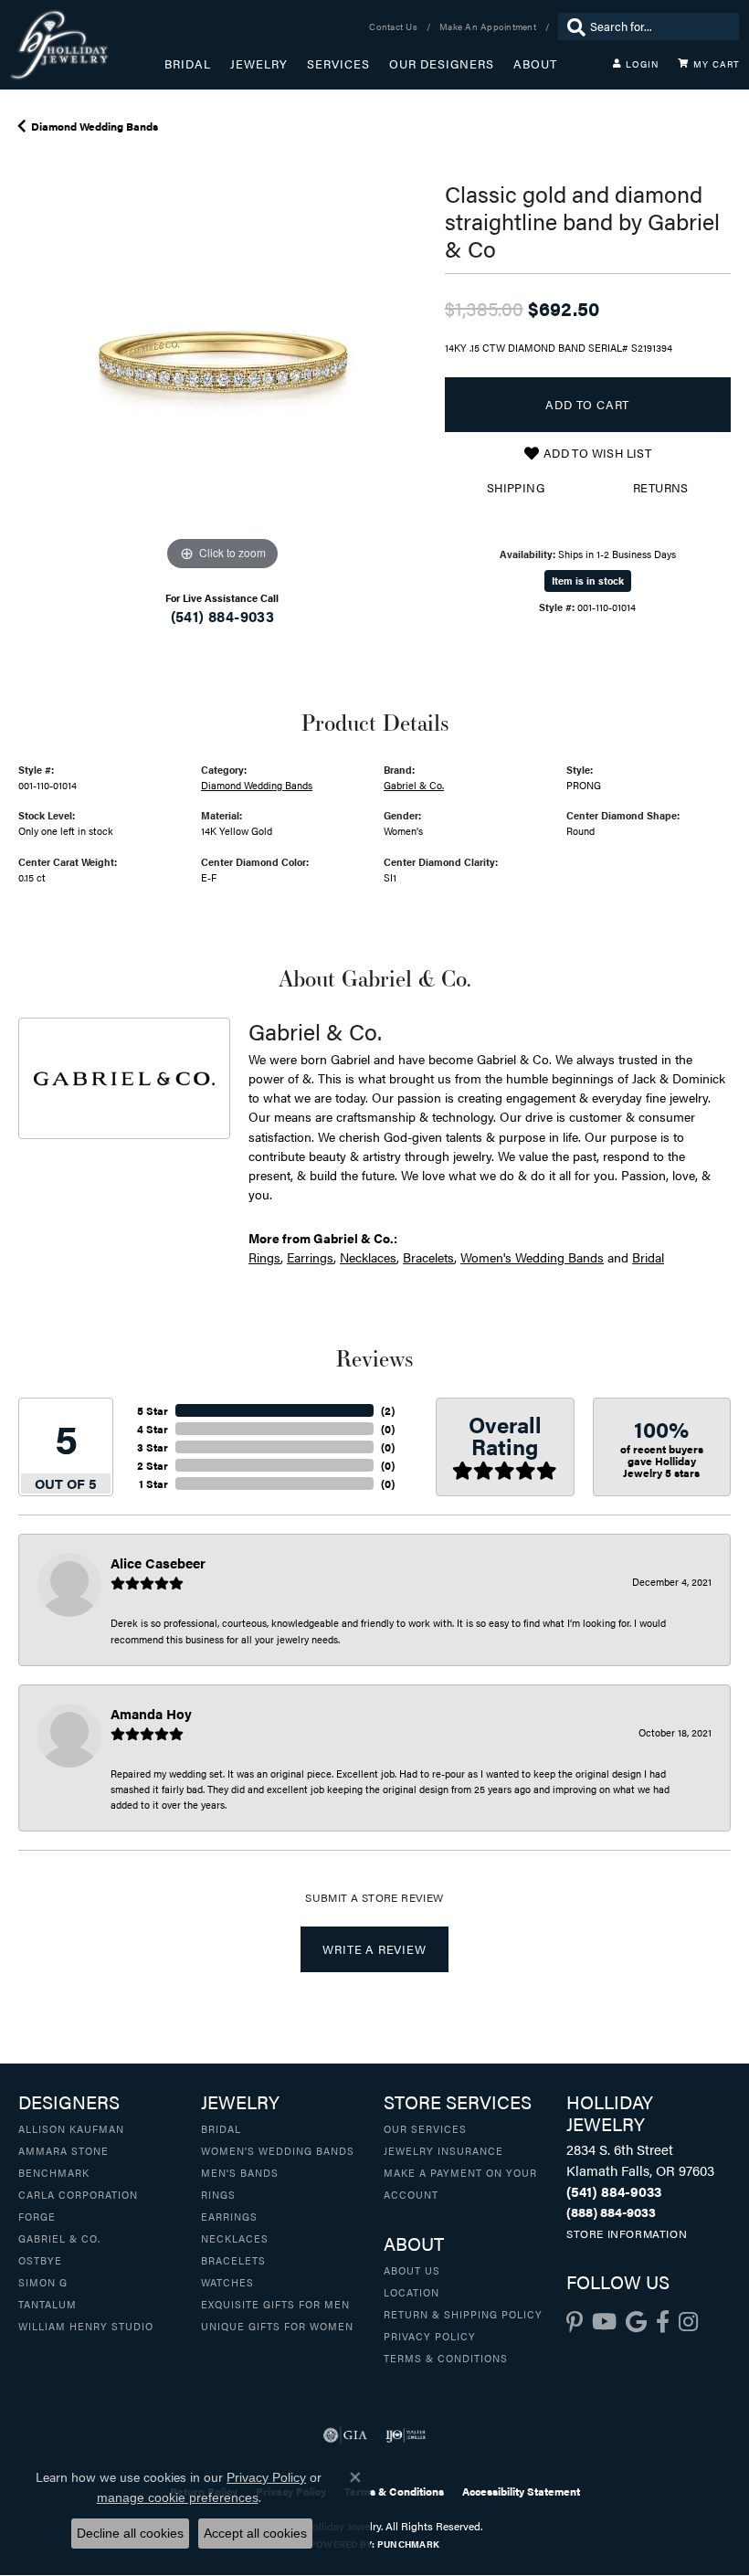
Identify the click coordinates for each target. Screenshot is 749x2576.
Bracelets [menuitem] (233, 2260)
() (388, 1410)
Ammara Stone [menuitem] (63, 2150)
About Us (412, 2270)
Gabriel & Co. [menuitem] (59, 2238)
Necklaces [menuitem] (235, 2238)
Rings (264, 1257)
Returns (661, 488)
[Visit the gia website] (345, 2435)
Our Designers (442, 64)
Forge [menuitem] (37, 2216)
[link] (395, 26)
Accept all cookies (255, 2533)
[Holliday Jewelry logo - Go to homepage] (87, 45)
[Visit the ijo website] (406, 2435)
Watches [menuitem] (227, 2282)
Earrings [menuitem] (229, 2216)
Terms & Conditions (446, 2358)
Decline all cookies (130, 2533)
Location (411, 2292)
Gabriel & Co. (414, 785)
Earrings (310, 1257)
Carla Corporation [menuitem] (78, 2194)
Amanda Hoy (151, 1713)
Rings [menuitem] (218, 2194)
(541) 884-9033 (223, 616)
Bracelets (428, 1257)
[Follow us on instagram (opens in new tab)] (688, 2322)
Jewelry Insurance (443, 2150)
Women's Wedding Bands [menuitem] (278, 2150)
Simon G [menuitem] (43, 2282)
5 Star (153, 1410)
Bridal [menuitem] (221, 2128)
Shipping (516, 488)
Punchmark (408, 2544)
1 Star (153, 1483)
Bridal (188, 64)
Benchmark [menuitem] (54, 2172)
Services (338, 64)
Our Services (425, 2128)
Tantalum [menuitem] (47, 2304)
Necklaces (368, 1257)
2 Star (153, 1465)
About (535, 64)
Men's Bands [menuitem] (240, 2172)
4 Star (153, 1429)
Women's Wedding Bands (532, 1257)
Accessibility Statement (521, 2491)
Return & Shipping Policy (463, 2314)
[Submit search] (572, 26)
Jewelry (259, 64)
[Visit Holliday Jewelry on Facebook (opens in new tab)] (663, 2322)
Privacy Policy (430, 2336)
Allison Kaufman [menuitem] (71, 2128)
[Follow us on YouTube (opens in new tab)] (604, 2322)
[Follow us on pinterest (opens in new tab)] (575, 2322)
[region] (222, 371)
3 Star (153, 1447)
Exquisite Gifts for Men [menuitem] (275, 2304)
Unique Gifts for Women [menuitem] (277, 2326)
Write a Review (374, 1949)
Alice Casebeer (158, 1562)
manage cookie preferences (178, 2497)
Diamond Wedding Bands (95, 126)
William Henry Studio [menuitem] (86, 2326)
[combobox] (660, 26)
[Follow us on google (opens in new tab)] (636, 2322)
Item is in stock (588, 581)
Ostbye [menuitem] (40, 2260)
